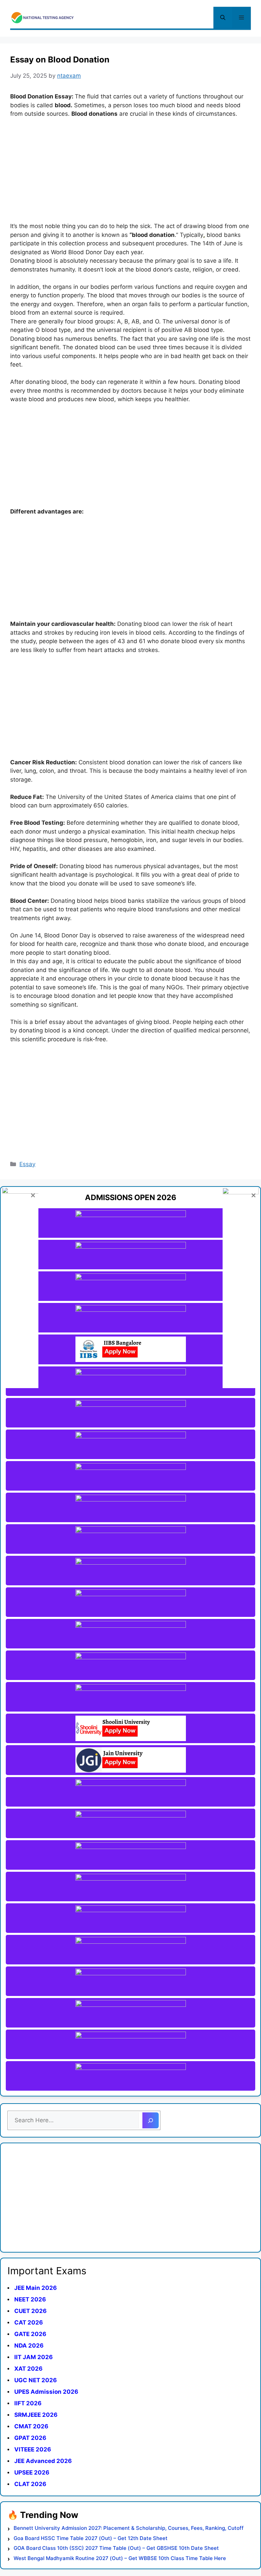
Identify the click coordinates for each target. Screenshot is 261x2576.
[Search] (151, 2121)
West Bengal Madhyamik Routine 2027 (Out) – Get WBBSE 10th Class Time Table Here (120, 2558)
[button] (223, 18)
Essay (27, 1164)
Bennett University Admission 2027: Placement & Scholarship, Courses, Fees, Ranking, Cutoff (129, 2528)
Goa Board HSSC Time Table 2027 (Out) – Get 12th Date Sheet (91, 2538)
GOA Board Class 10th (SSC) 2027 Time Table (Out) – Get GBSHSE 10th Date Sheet (116, 2548)
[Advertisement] (130, 174)
